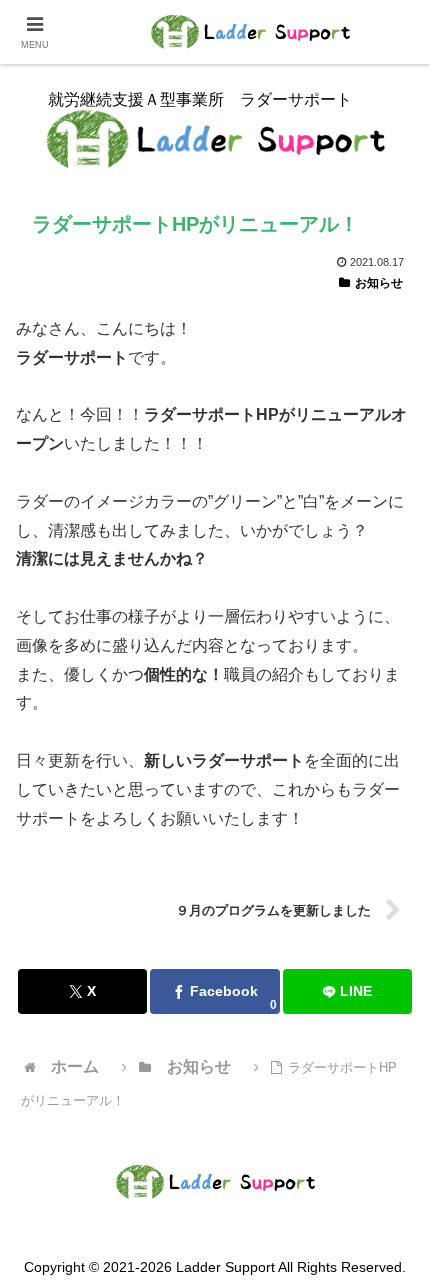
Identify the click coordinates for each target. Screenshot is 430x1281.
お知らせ (379, 283)
